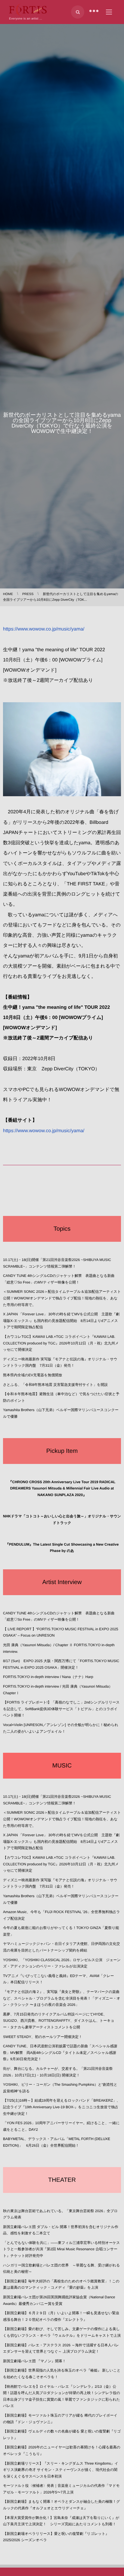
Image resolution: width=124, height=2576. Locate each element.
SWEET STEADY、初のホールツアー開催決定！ (43, 2037)
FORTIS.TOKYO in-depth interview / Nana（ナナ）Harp (48, 1677)
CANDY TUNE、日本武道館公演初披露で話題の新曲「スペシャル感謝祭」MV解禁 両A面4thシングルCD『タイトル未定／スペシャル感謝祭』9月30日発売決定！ (60, 2053)
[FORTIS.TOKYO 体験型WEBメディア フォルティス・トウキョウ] (28, 10)
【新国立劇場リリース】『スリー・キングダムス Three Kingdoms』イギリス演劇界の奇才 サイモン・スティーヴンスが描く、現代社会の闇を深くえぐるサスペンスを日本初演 (61, 2470)
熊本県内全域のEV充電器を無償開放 (33, 1375)
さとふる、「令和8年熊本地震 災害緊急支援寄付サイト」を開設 (55, 1385)
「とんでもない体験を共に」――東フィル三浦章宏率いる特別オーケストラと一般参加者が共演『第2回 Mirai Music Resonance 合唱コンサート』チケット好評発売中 (62, 2249)
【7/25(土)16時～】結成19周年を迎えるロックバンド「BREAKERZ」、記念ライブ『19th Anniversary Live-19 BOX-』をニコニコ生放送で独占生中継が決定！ (62, 2107)
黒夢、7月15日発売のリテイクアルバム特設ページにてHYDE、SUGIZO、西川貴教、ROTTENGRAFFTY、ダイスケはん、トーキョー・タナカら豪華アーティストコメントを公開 (59, 2021)
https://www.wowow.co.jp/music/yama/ (44, 629)
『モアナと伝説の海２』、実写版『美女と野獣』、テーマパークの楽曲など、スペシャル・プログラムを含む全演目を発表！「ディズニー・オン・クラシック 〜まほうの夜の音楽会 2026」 (62, 1998)
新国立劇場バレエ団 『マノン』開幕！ (34, 2361)
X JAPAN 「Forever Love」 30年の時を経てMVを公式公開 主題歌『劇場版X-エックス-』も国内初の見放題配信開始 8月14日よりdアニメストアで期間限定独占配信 (61, 1321)
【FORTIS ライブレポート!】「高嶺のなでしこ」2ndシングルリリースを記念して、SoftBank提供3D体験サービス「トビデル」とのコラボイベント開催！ (61, 1709)
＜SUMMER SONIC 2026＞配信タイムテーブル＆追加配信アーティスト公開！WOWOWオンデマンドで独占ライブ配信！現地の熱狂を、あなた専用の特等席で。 (62, 1298)
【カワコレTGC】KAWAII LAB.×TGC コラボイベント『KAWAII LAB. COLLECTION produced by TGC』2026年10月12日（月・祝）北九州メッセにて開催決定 (61, 1343)
